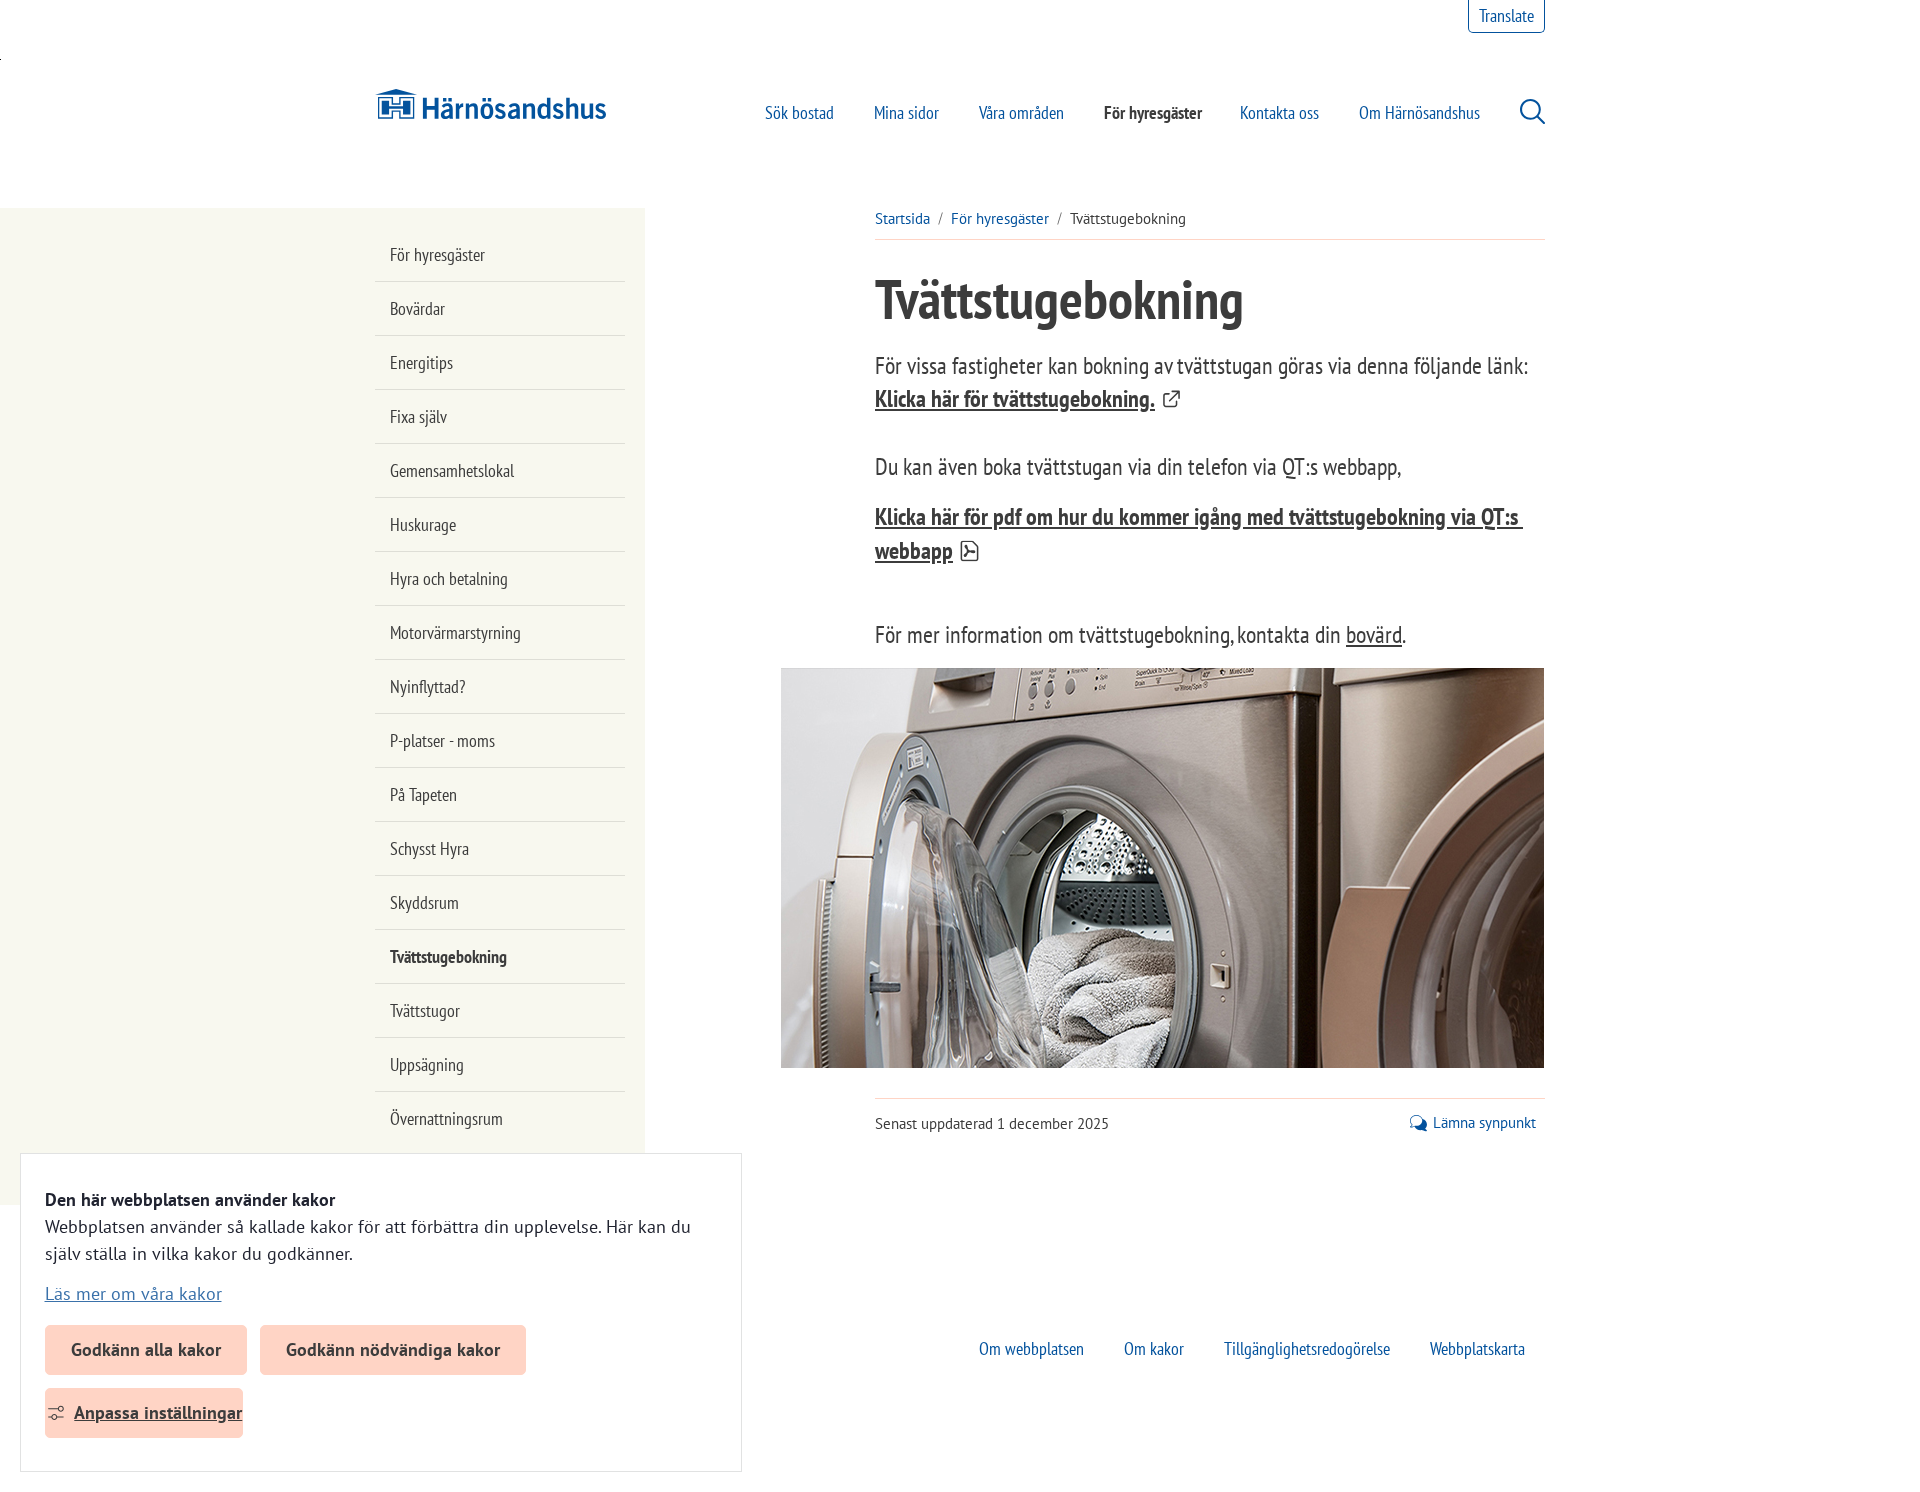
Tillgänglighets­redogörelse (1307, 1348)
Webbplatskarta (1477, 1348)
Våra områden (1021, 112)
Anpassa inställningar (158, 1412)
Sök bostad (799, 112)
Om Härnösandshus (1419, 112)
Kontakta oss (1279, 112)
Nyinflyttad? (427, 686)
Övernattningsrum (446, 1118)
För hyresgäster (1153, 112)
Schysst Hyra (429, 848)
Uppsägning (427, 1064)
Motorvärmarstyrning (455, 632)
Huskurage (423, 524)
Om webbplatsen (1031, 1348)
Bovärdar (417, 308)
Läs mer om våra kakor (133, 1293)
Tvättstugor (425, 1010)
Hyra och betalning (449, 578)
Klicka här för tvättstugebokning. (1028, 398)
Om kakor (1154, 1348)
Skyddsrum (424, 902)
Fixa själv (418, 416)
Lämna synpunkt (1484, 1123)
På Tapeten (423, 794)
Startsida (902, 218)
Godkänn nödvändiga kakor (393, 1349)
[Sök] (1522, 111)
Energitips (421, 362)
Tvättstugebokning (448, 956)
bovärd (1374, 634)
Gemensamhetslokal (452, 470)
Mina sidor (906, 112)
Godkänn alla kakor (146, 1349)
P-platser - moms (442, 740)
